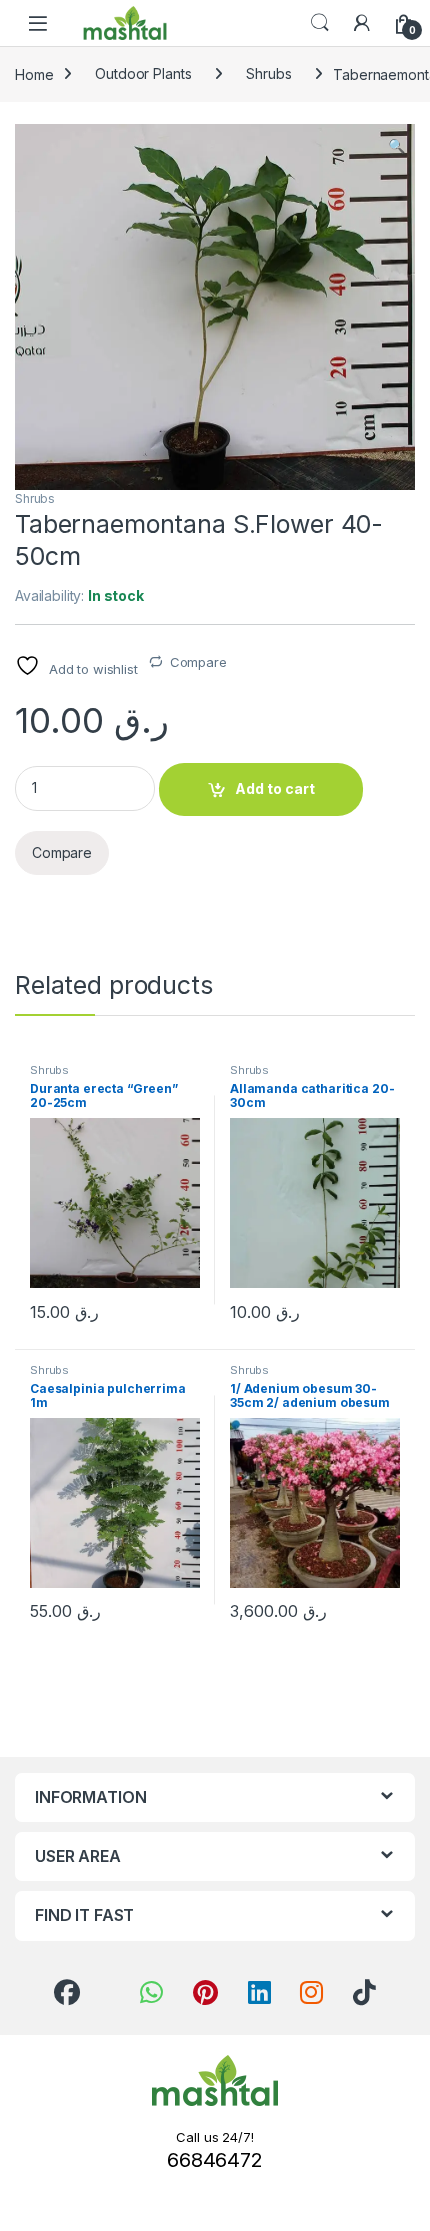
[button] (396, 146)
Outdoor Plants (143, 73)
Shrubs (268, 73)
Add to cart (275, 788)
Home (34, 73)
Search (320, 23)
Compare (198, 662)
